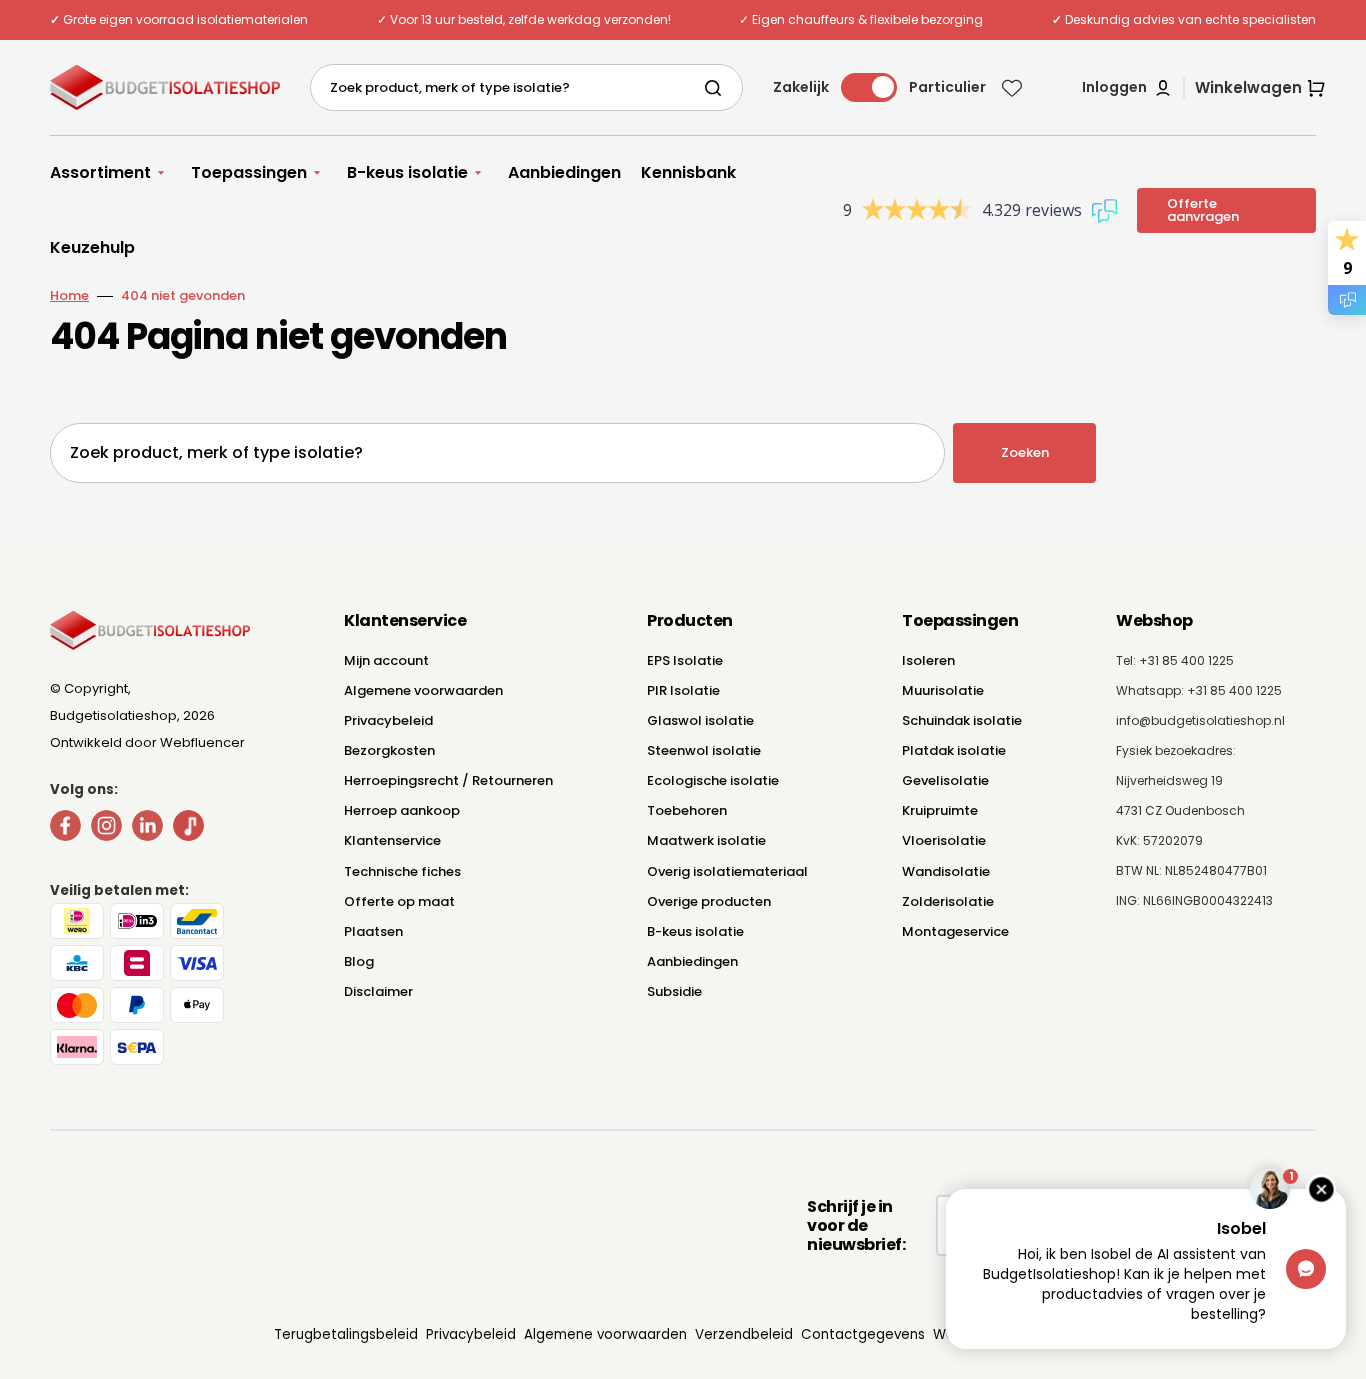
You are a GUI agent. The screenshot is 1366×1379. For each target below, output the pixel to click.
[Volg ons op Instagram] (106, 829)
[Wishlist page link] (1012, 88)
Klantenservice (392, 840)
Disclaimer (378, 991)
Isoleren (928, 660)
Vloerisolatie (944, 840)
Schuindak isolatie (962, 720)
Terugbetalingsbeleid (346, 1334)
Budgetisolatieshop (113, 715)
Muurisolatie (943, 690)
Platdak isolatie (954, 750)
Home (69, 295)
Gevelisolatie (945, 780)
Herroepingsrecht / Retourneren (448, 780)
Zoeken (1025, 452)
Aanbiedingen (692, 961)
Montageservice (955, 931)
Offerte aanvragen (1203, 210)
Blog (359, 961)
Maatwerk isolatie (706, 840)
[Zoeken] (717, 88)
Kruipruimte (940, 810)
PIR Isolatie (683, 690)
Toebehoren (687, 810)
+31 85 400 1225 (1234, 690)
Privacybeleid (388, 720)
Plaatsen (373, 931)
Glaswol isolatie (700, 720)
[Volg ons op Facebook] (65, 829)
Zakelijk (801, 87)
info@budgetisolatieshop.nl (1200, 720)
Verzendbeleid (744, 1334)
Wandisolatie (946, 871)
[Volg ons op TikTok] (188, 829)
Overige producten (709, 901)
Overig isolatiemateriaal (727, 871)
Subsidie (674, 991)
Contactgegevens (863, 1334)
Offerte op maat (399, 901)
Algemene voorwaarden (423, 690)
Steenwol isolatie (704, 750)
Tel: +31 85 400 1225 (1175, 660)
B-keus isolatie (695, 931)
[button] (1127, 88)
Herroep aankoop (402, 810)
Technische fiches (402, 871)
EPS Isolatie (685, 660)
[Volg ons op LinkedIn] (147, 829)
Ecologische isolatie (713, 780)
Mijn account (386, 660)
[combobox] (526, 87)
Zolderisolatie (948, 901)
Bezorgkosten (389, 750)
